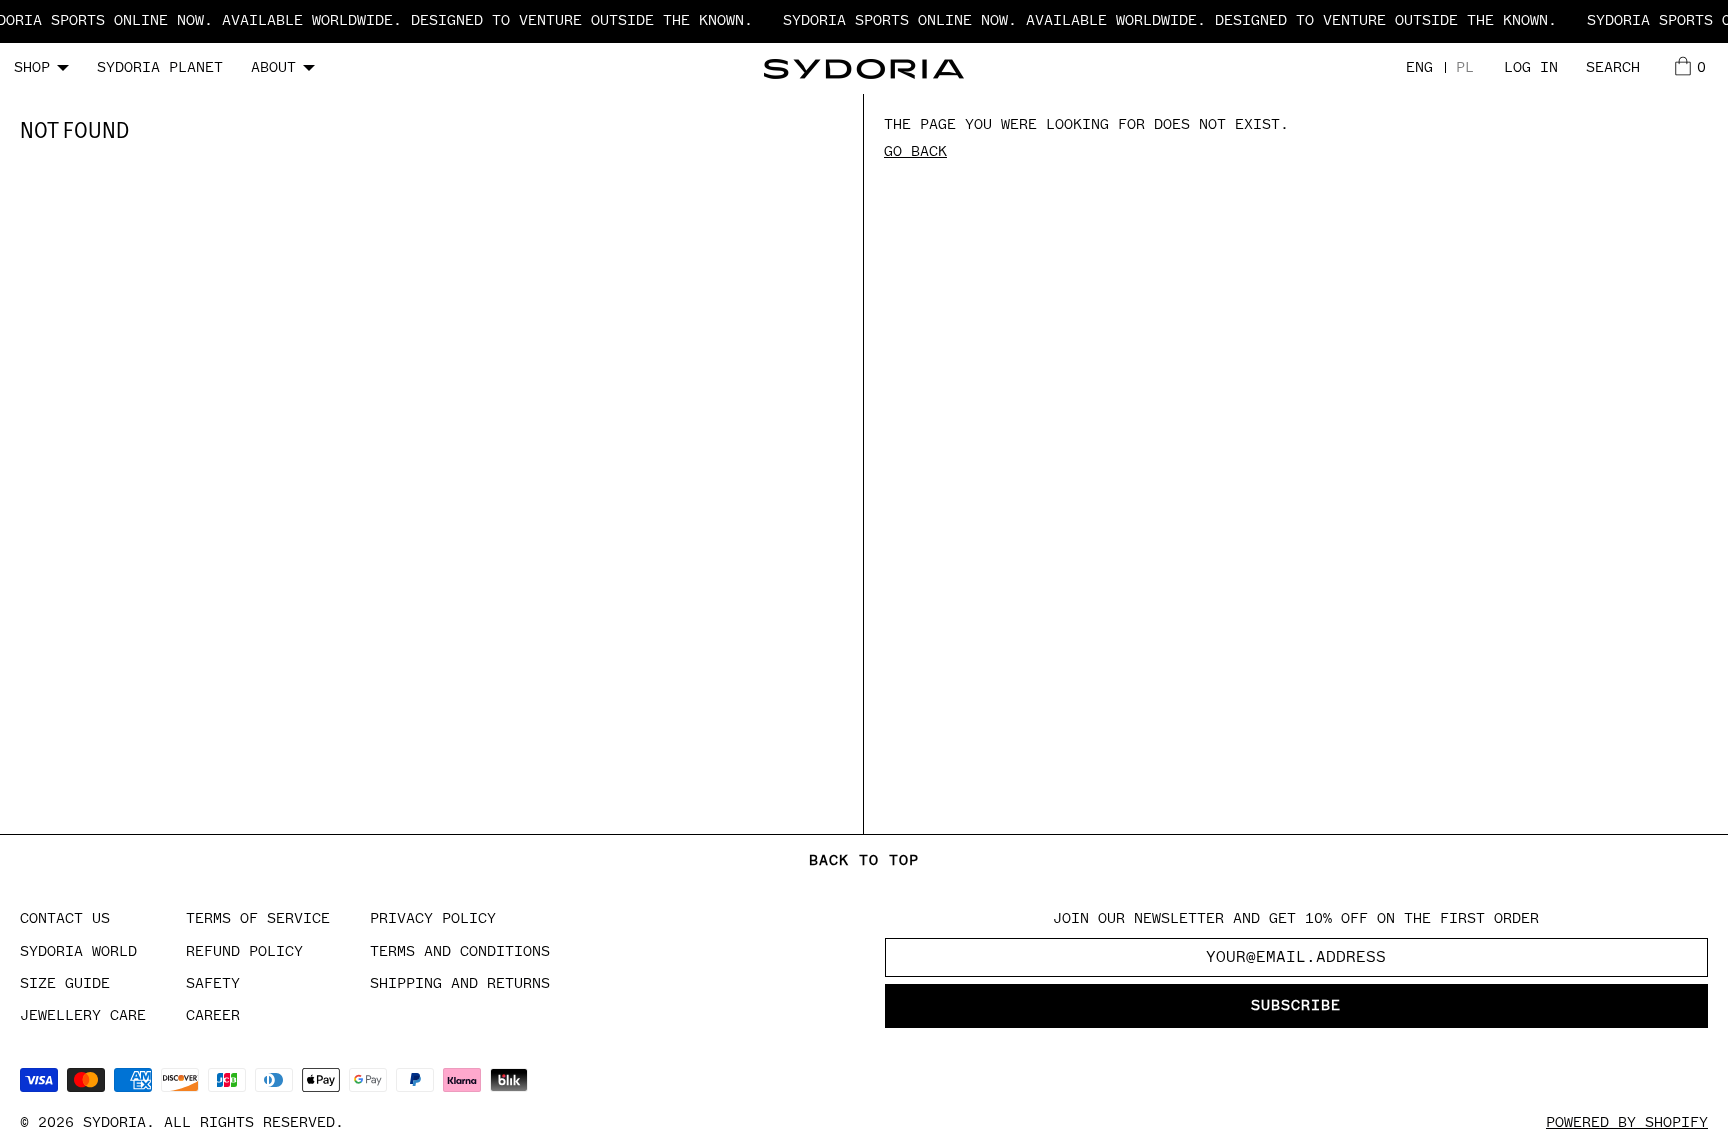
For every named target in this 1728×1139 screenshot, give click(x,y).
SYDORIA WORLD (78, 951)
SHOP (32, 67)
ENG (1419, 67)
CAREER (213, 1015)
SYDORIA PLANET (160, 67)
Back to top (864, 860)
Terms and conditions (460, 951)
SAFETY (213, 983)
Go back (915, 151)
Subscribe (1296, 1005)
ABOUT (273, 67)
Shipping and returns (460, 983)
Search (1613, 67)
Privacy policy (433, 918)
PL (1465, 67)
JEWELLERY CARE (83, 1015)
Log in (1531, 67)
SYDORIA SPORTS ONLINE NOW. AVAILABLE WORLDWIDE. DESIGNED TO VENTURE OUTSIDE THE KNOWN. (1162, 20)
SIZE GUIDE (65, 983)
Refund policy (244, 951)
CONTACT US (65, 918)
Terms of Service (258, 918)
